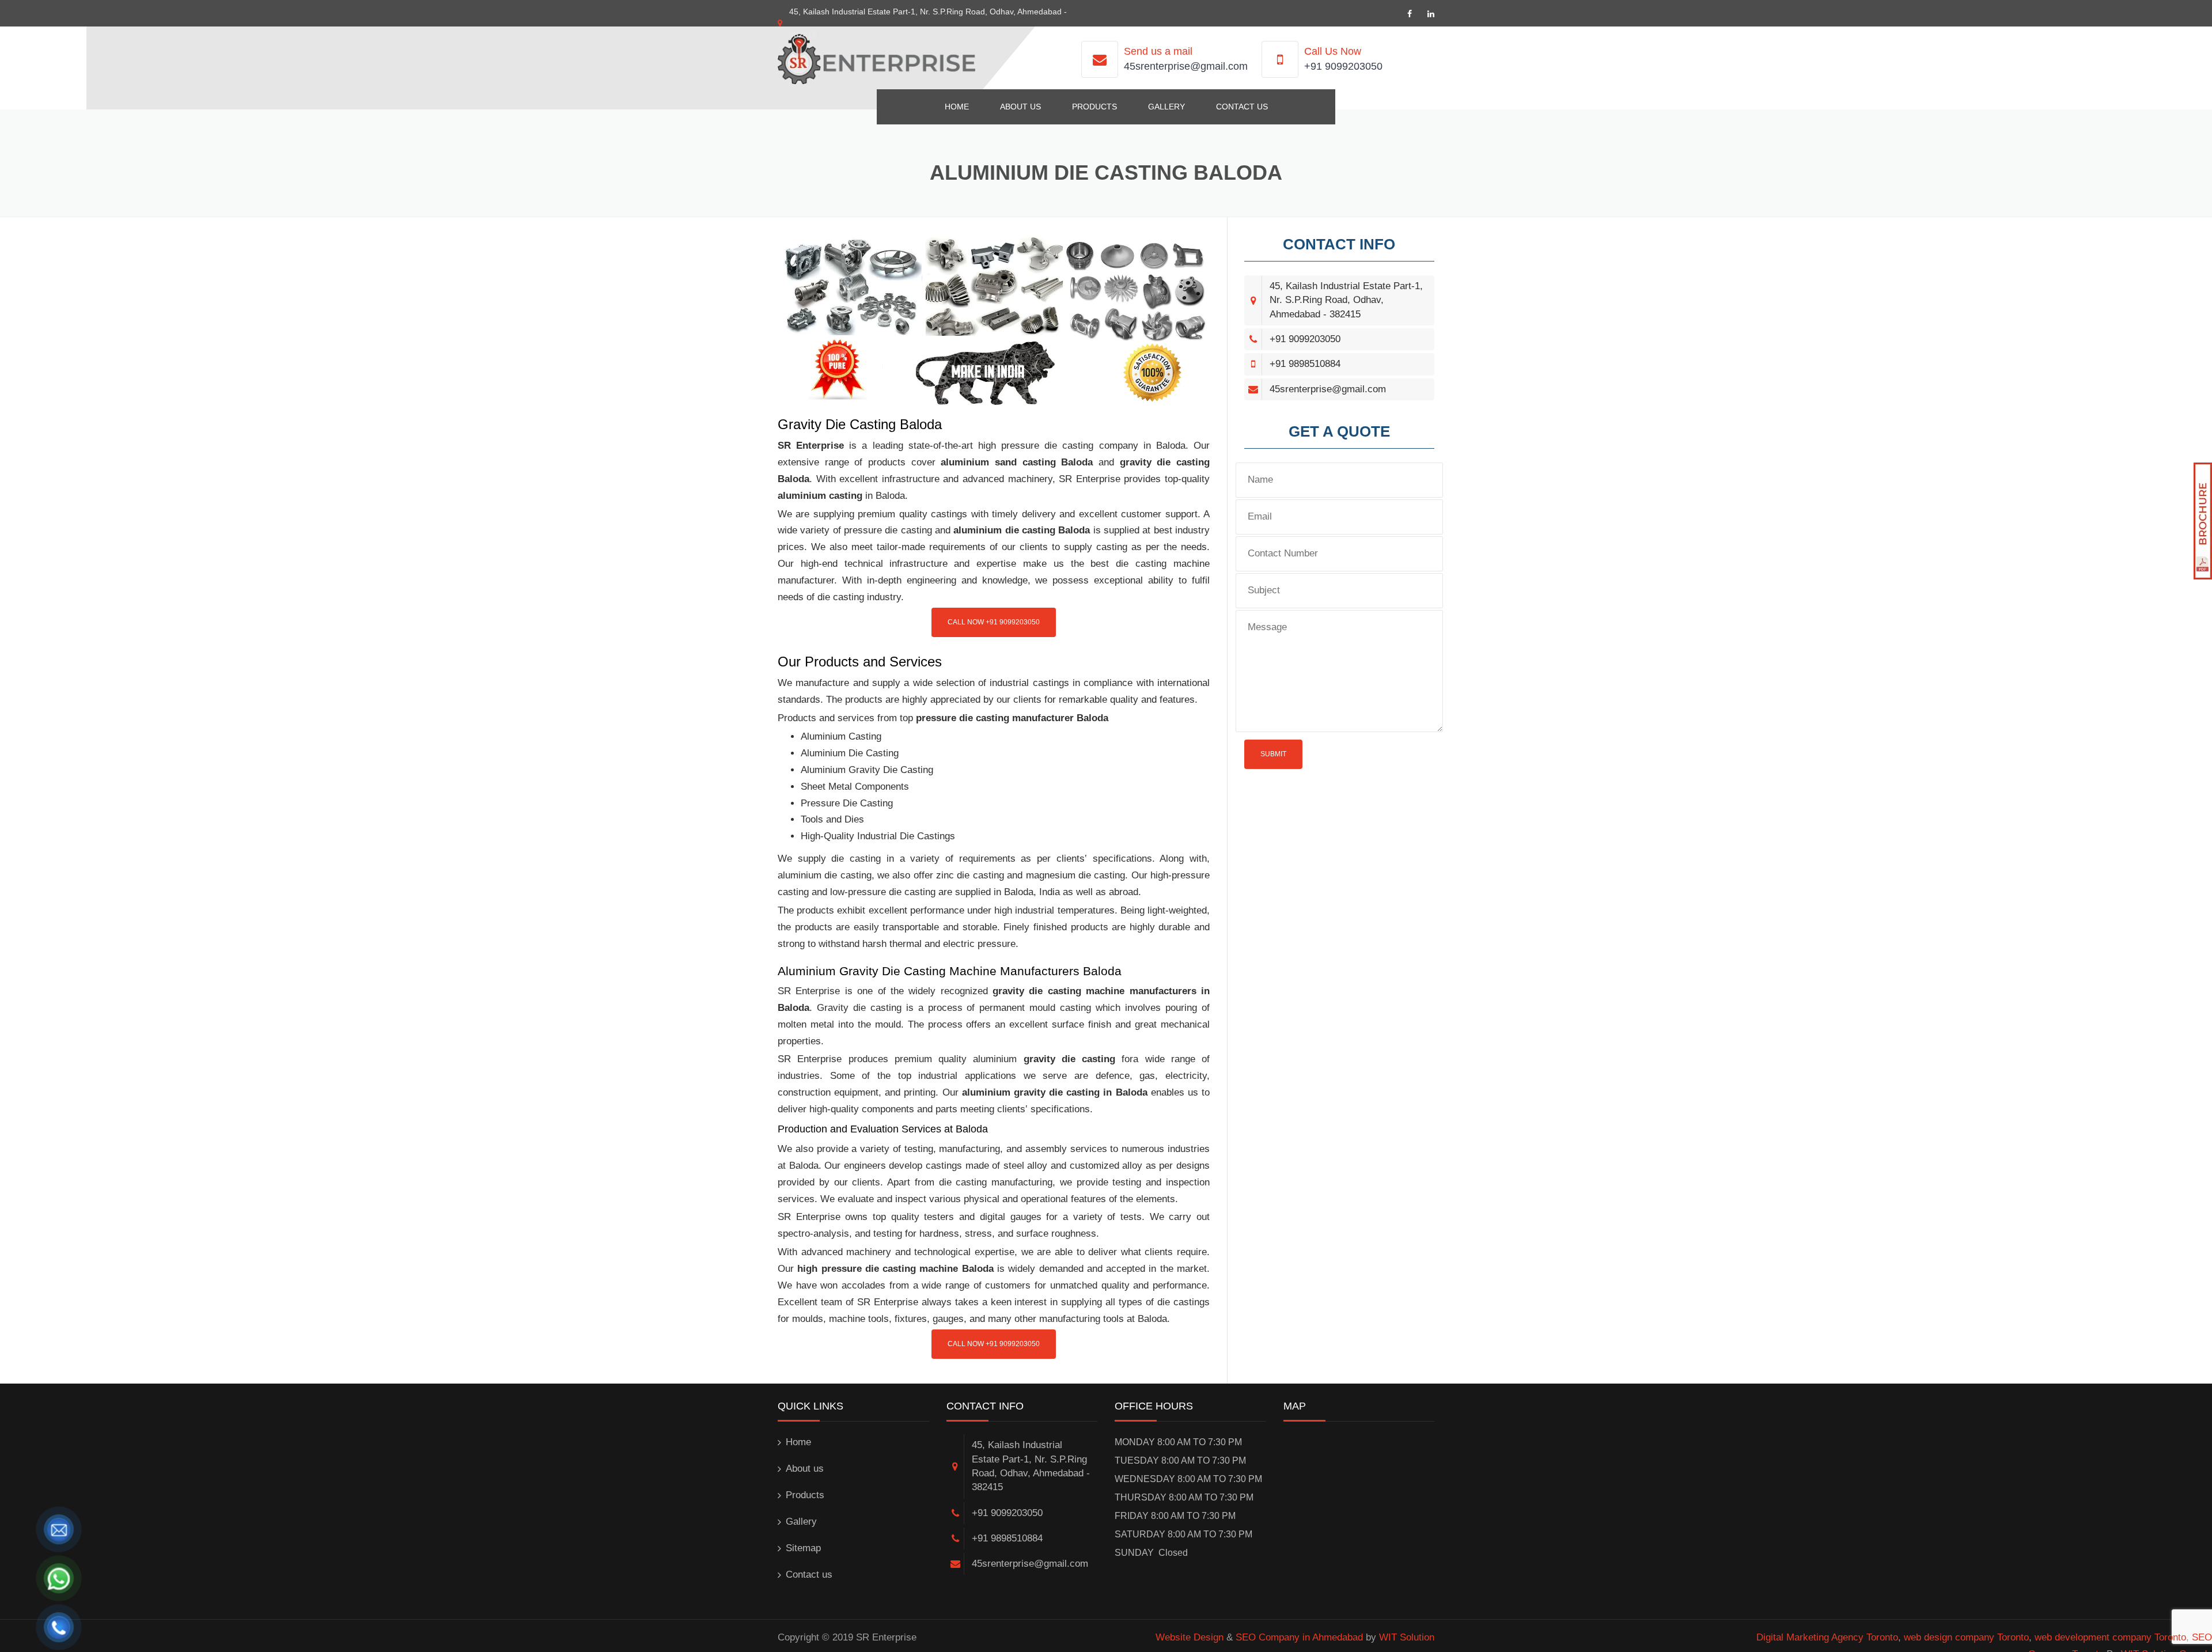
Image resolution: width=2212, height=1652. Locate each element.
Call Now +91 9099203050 (994, 622)
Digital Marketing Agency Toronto (1827, 1637)
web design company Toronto (1966, 1637)
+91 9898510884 (1305, 364)
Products (1094, 107)
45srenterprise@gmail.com (1186, 66)
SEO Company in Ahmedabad (1299, 1637)
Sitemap (803, 1548)
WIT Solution (1407, 1637)
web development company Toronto (2110, 1637)
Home (957, 107)
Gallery (1166, 107)
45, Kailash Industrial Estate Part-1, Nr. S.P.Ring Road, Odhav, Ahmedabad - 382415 (1346, 300)
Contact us (1242, 107)
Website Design (1190, 1637)
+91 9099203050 (1343, 66)
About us (1020, 107)
